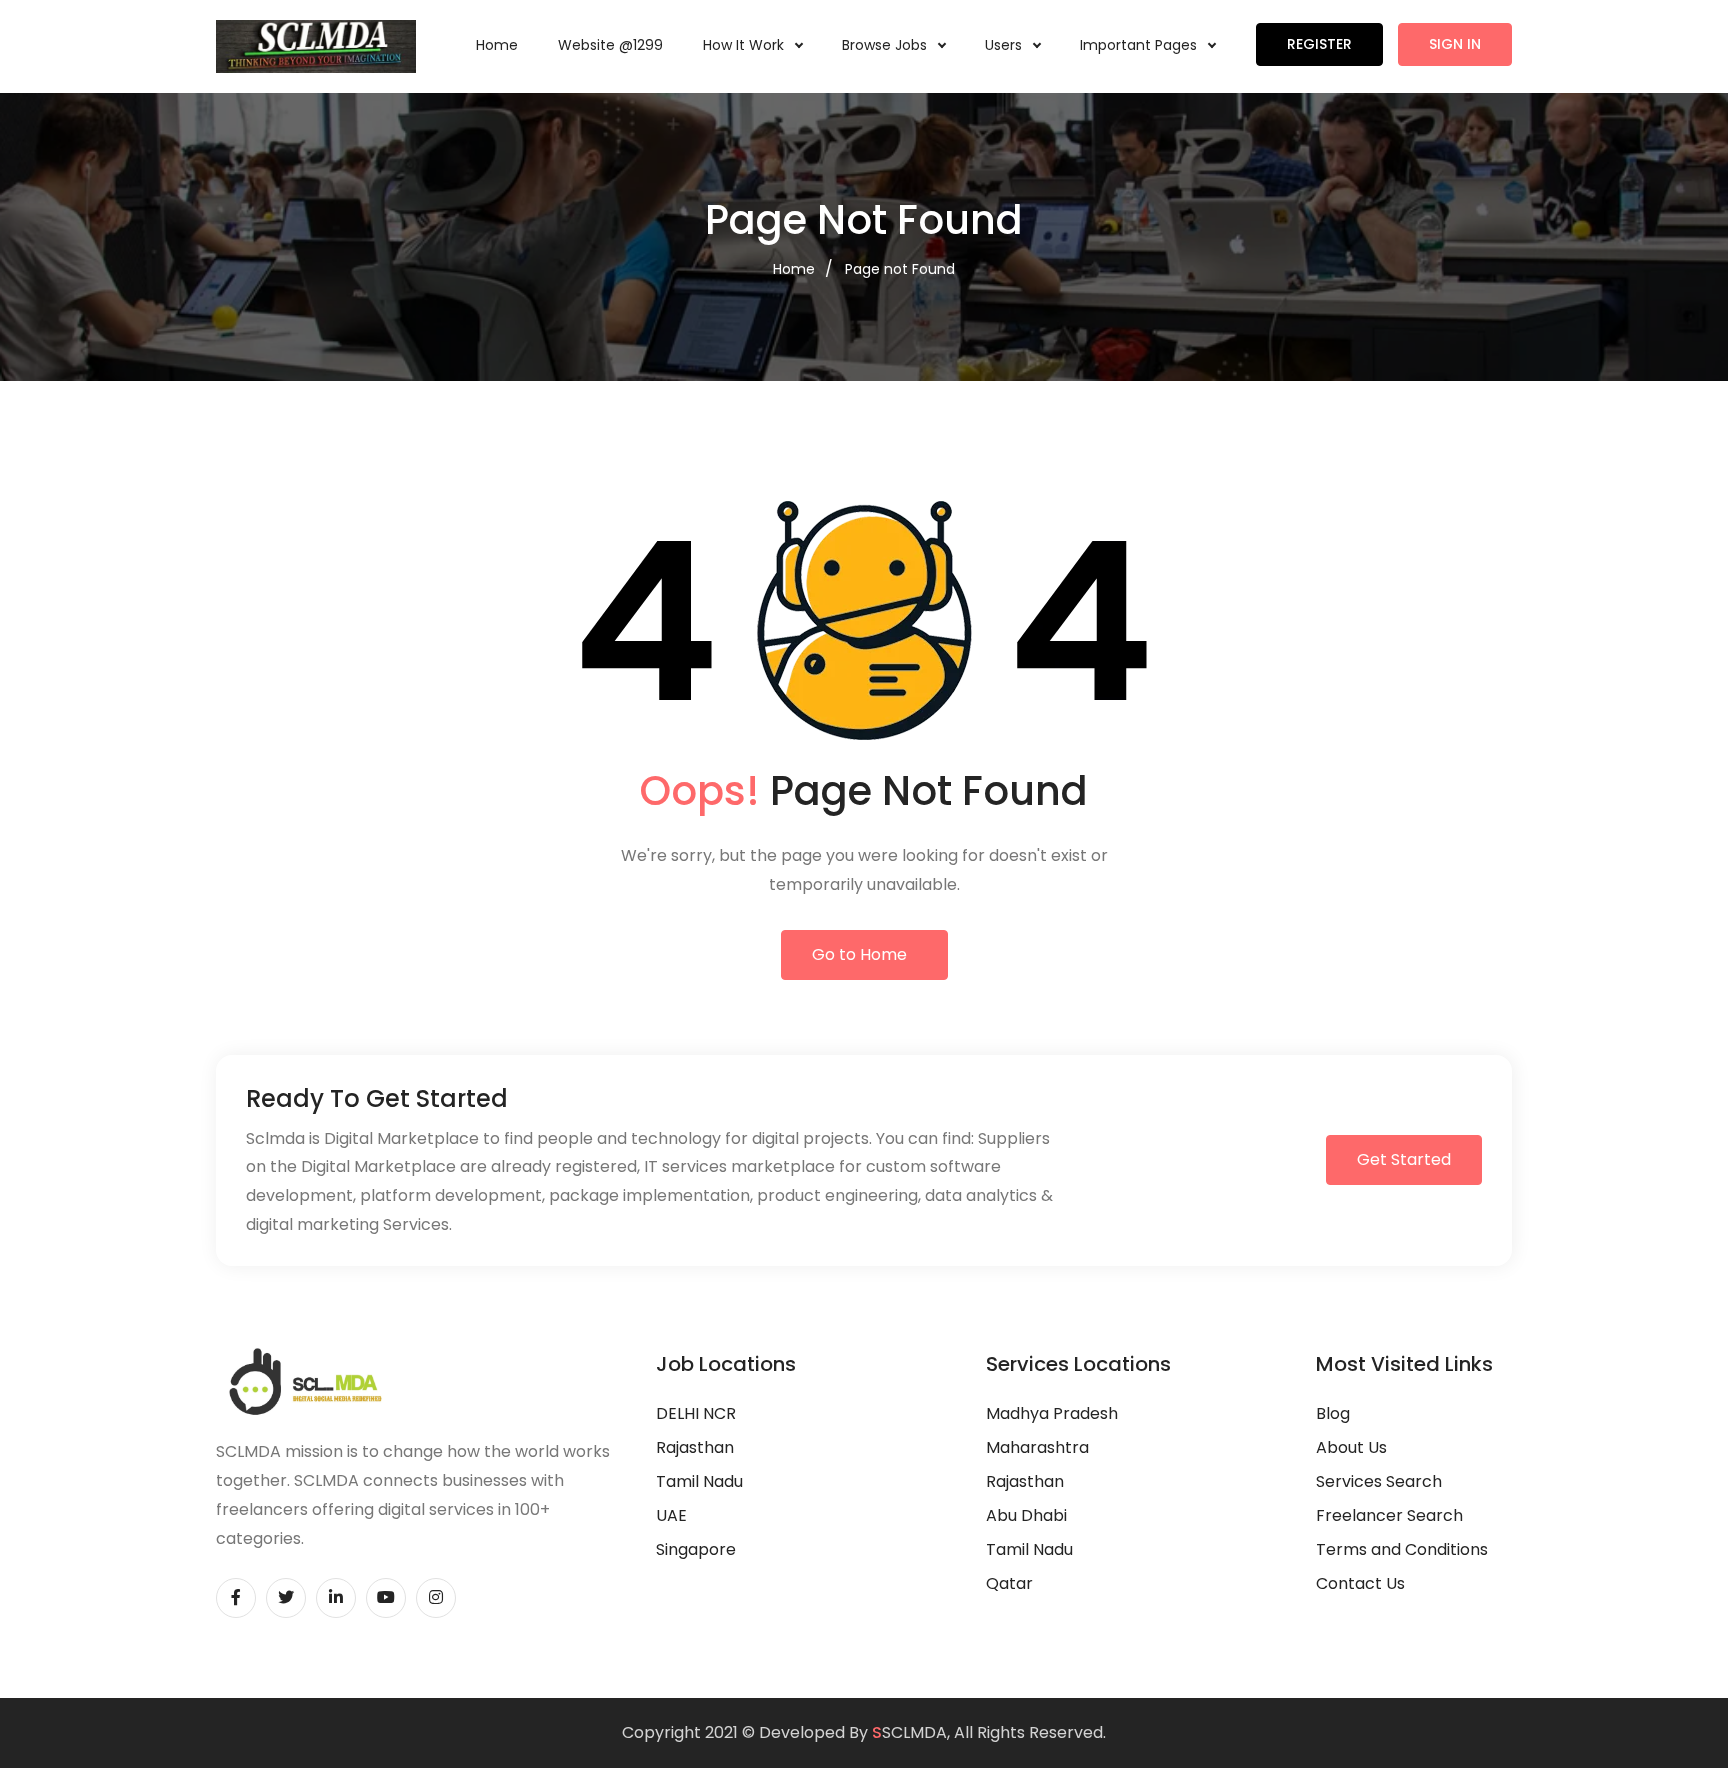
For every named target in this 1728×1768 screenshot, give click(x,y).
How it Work (745, 45)
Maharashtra (1037, 1447)
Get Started (1404, 1159)
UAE (671, 1515)
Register (1319, 44)
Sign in (1455, 44)
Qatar (1009, 1583)
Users (1005, 45)
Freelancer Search (1389, 1515)
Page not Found (900, 269)
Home (497, 45)
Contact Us (1360, 1583)
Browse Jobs (886, 45)
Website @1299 (610, 45)
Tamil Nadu (699, 1481)
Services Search (1379, 1481)
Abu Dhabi (1026, 1515)
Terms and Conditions (1402, 1549)
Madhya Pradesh (1052, 1413)
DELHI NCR (696, 1413)
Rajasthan (695, 1447)
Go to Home (859, 954)
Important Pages (1140, 45)
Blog (1333, 1413)
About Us (1351, 1447)
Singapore (696, 1549)
